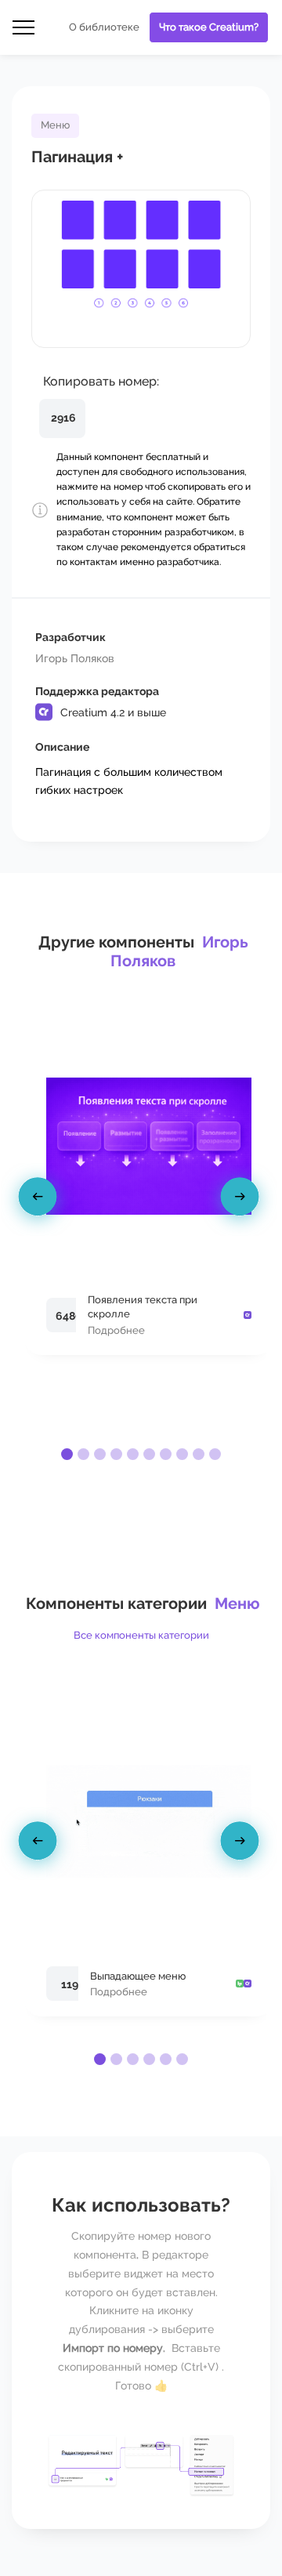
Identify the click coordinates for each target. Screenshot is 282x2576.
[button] (67, 1454)
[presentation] (40, 1200)
